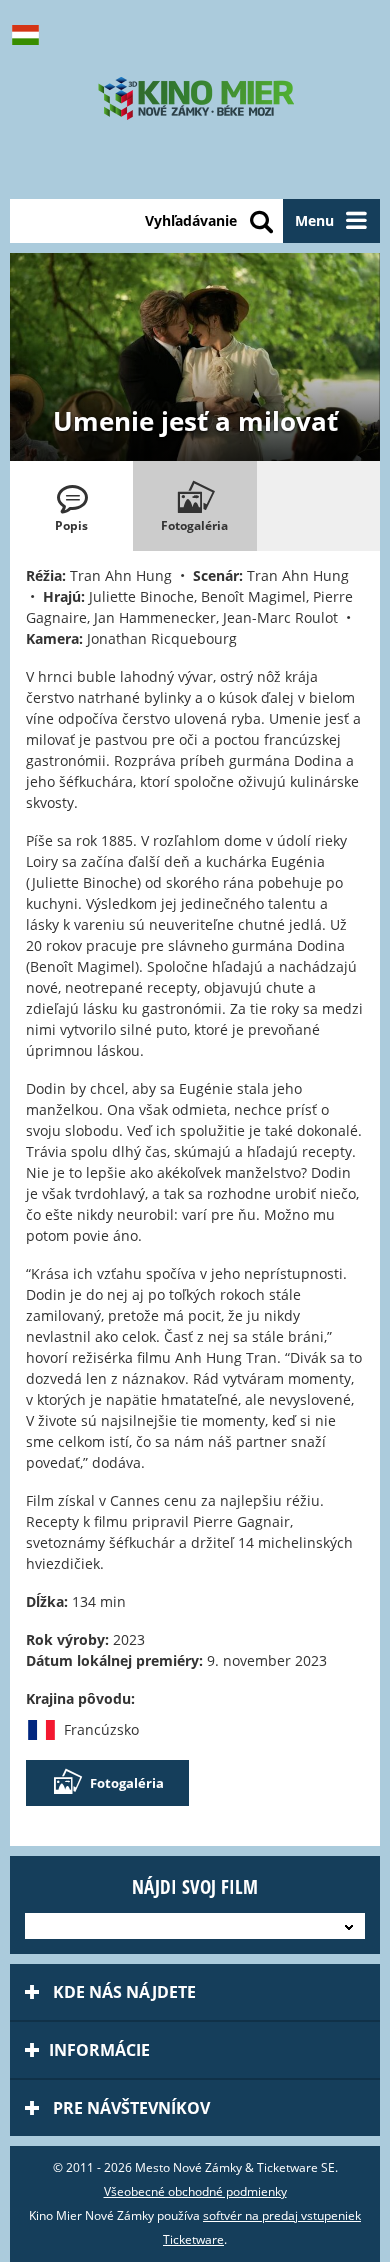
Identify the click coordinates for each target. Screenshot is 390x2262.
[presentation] (71, 506)
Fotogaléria (127, 1783)
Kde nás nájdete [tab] (122, 1992)
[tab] (71, 506)
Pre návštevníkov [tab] (129, 2108)
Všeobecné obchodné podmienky (195, 2191)
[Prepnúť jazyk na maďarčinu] (30, 35)
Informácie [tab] (99, 2050)
